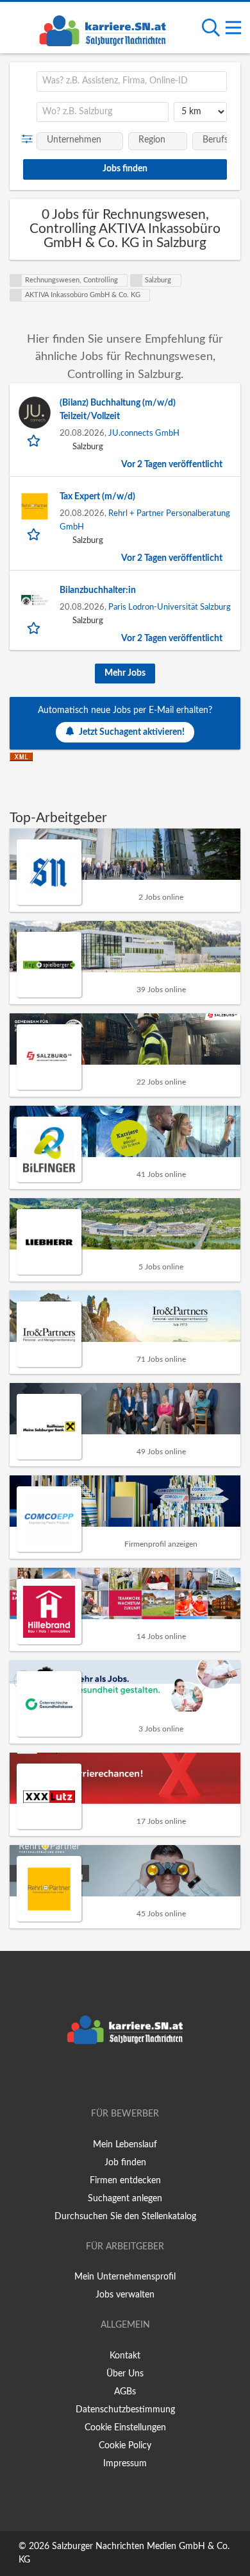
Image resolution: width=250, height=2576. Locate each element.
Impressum (125, 2464)
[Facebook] (106, 2077)
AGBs (125, 2392)
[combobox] (132, 82)
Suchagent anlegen (125, 2199)
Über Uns (125, 2374)
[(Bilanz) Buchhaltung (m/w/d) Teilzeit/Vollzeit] (35, 413)
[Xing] (127, 2077)
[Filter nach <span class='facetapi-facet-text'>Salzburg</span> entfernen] (137, 280)
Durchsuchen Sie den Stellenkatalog (125, 2217)
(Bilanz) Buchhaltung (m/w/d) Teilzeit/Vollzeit (118, 410)
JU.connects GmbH (144, 433)
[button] (30, 139)
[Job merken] (35, 440)
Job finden (125, 2163)
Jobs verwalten (125, 2295)
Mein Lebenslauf (125, 2145)
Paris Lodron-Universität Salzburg (170, 607)
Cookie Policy (125, 2446)
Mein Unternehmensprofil (125, 2277)
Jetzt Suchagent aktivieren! (132, 732)
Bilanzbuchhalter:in (98, 590)
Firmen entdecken (125, 2181)
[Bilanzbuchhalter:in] (35, 600)
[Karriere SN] (103, 29)
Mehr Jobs (125, 673)
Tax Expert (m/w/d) (97, 497)
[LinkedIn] (146, 2077)
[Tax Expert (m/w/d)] (35, 506)
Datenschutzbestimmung (125, 2410)
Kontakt (125, 2356)
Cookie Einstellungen (125, 2428)
